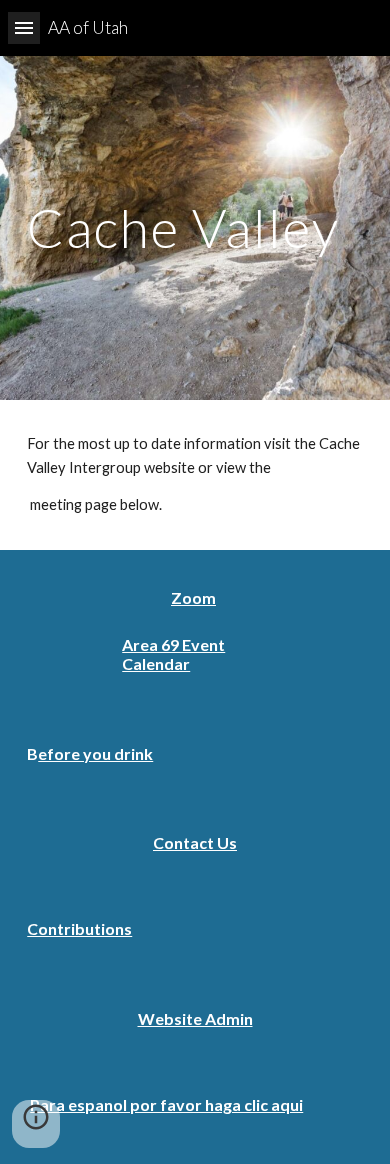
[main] (195, 227)
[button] (24, 27)
